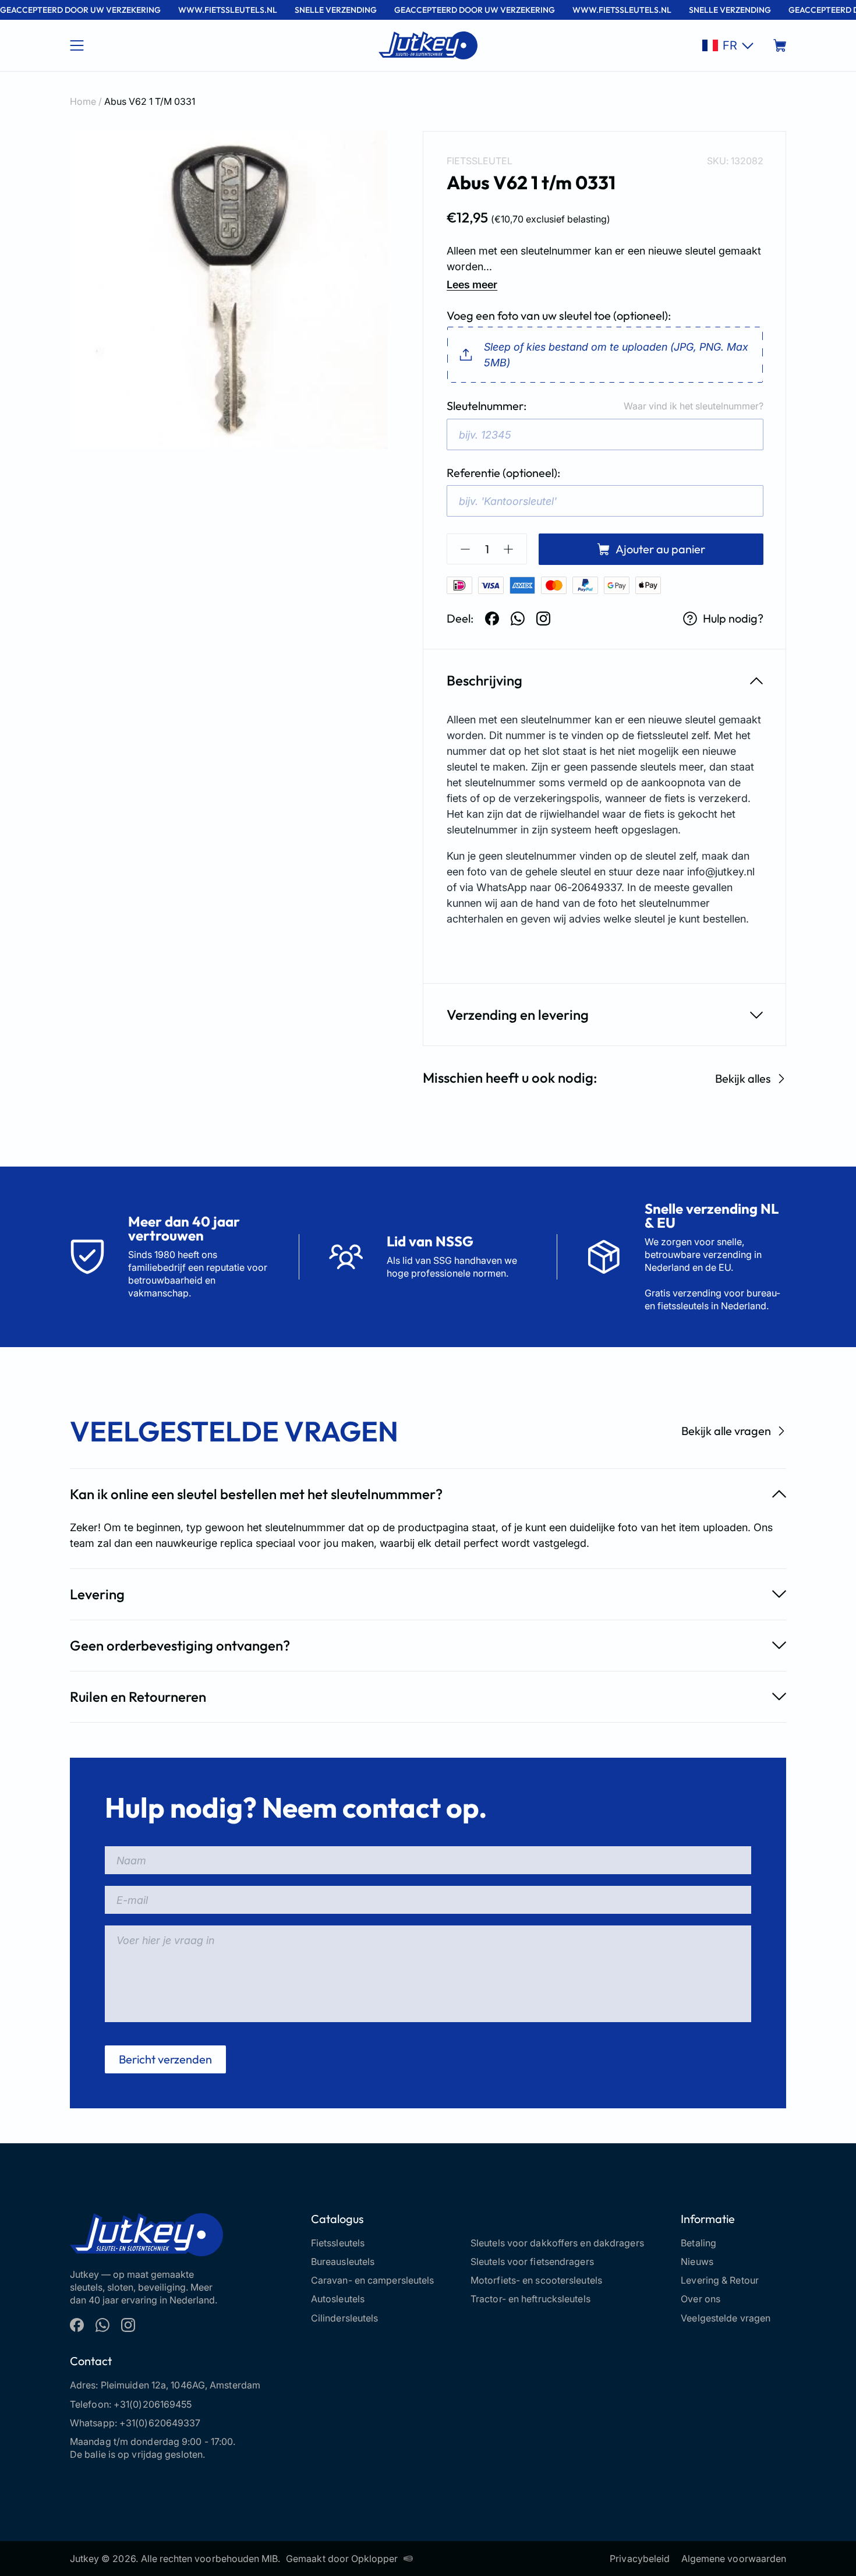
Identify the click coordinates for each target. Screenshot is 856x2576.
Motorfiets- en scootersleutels (536, 2280)
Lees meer (472, 285)
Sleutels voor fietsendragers (532, 2261)
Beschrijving (484, 680)
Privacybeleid (640, 2559)
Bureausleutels (343, 2261)
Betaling (698, 2243)
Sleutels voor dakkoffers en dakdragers (557, 2243)
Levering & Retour (720, 2280)
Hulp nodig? (733, 618)
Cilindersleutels (345, 2318)
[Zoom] (229, 290)
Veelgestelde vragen (726, 2318)
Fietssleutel (480, 161)
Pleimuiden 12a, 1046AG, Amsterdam (181, 2385)
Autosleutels (338, 2299)
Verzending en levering (518, 1015)
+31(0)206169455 (153, 2404)
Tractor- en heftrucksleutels (530, 2299)
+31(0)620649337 (160, 2423)
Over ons (701, 2299)
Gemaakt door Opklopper (342, 2559)
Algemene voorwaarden (734, 2559)
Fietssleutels (338, 2243)
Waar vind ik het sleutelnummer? (694, 406)
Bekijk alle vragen (726, 1431)
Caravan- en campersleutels (373, 2280)
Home (83, 101)
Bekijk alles (743, 1078)
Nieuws (697, 2261)
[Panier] (780, 45)
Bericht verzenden (165, 2059)
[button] (728, 45)
